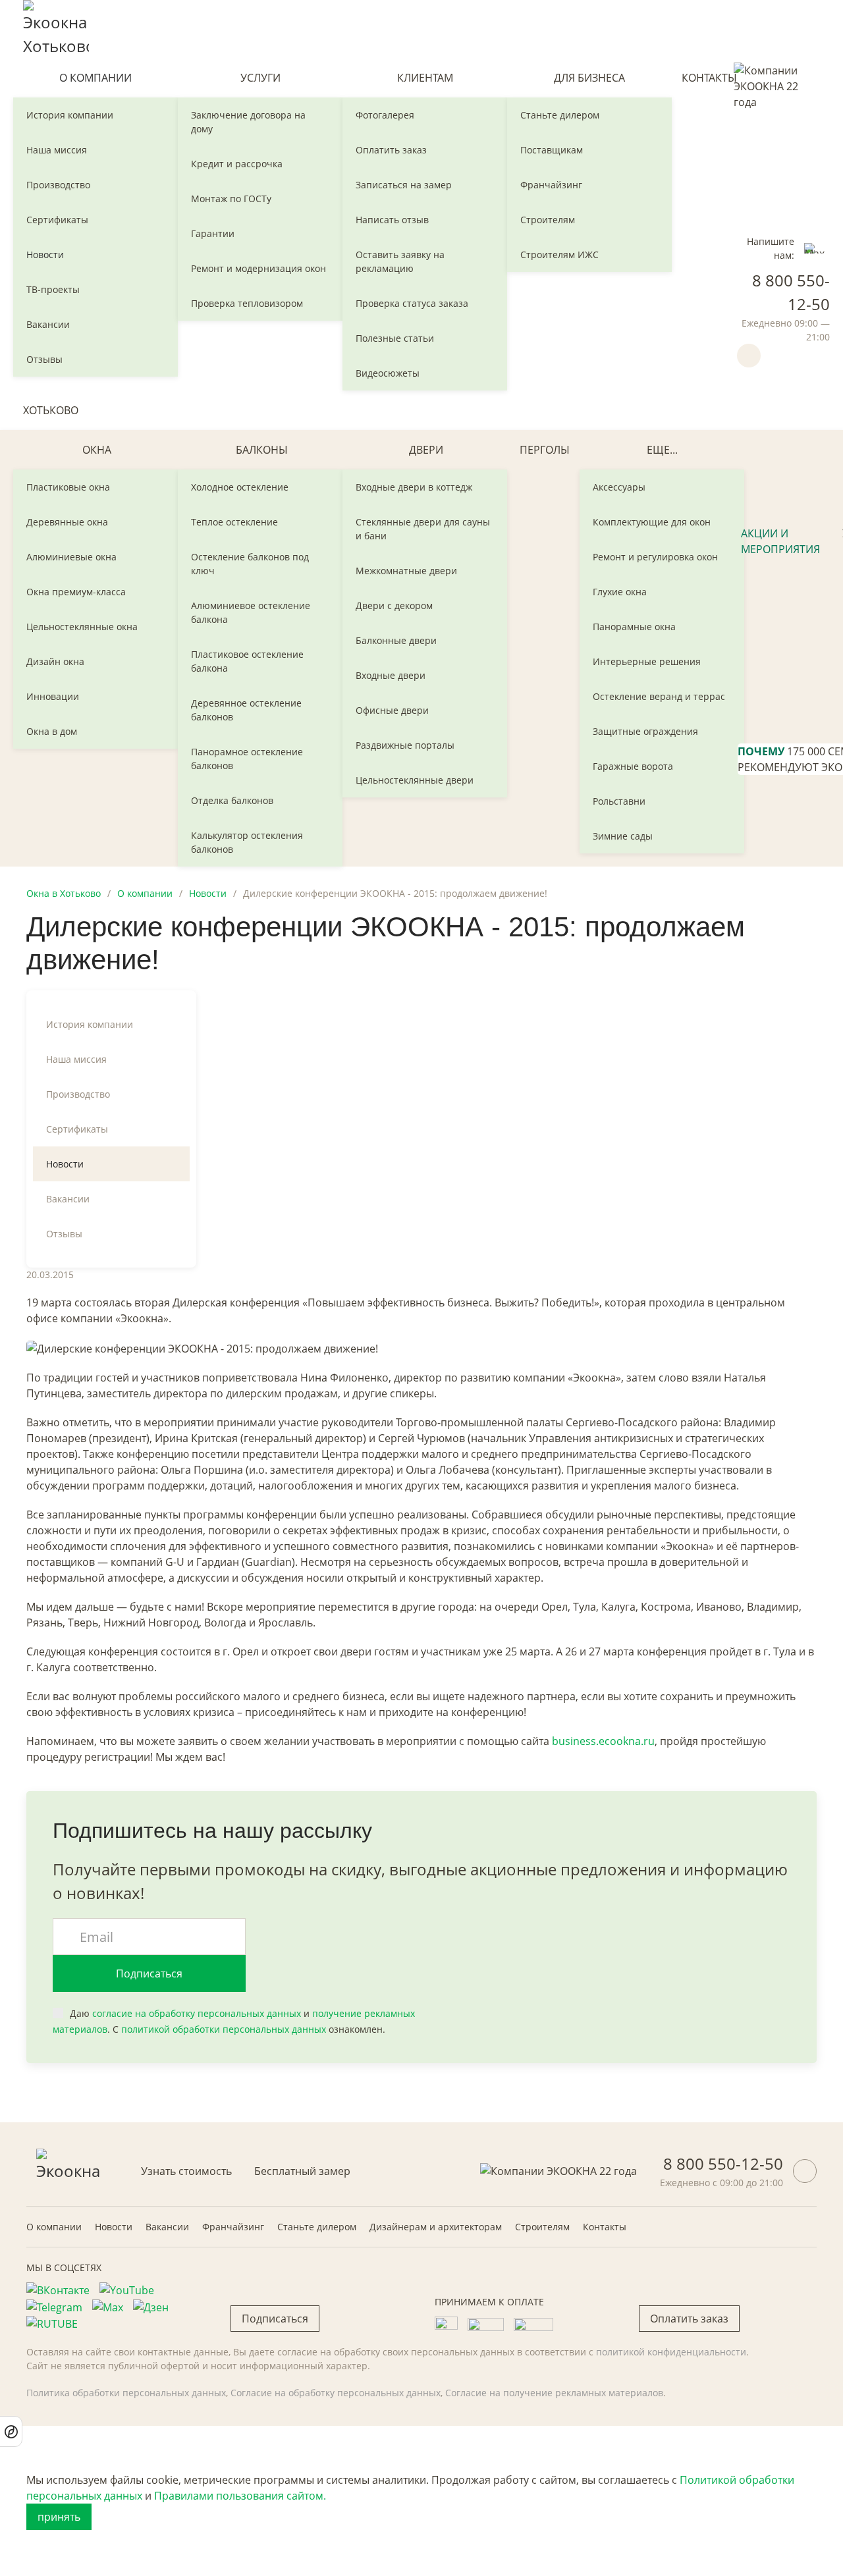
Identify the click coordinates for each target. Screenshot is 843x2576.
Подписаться (149, 1973)
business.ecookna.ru (603, 1741)
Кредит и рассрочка (237, 164)
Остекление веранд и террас (659, 696)
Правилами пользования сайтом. (240, 2496)
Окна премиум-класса (76, 592)
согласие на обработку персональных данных (197, 2013)
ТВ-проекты (53, 289)
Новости (45, 255)
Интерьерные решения (647, 661)
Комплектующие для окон (652, 522)
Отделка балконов (232, 800)
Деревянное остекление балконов (246, 710)
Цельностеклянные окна (82, 627)
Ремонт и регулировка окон (655, 557)
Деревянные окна (67, 522)
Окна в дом (52, 731)
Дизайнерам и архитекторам (436, 2227)
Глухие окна (620, 592)
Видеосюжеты (388, 373)
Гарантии (213, 233)
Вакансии (48, 324)
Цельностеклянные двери (415, 780)
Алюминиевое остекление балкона (251, 612)
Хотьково (51, 410)
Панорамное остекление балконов (247, 759)
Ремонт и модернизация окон (258, 268)
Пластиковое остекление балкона (247, 661)
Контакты (709, 78)
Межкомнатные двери (406, 571)
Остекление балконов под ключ (250, 564)
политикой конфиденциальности (671, 2352)
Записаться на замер (404, 185)
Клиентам (425, 78)
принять (59, 2517)
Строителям (548, 220)
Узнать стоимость (186, 2171)
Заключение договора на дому (248, 122)
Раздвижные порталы (405, 745)
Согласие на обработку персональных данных (336, 2393)
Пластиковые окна (68, 487)
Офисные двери (392, 710)
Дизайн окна (55, 661)
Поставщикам (552, 150)
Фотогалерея (385, 115)
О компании (95, 78)
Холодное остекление (240, 487)
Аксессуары (619, 487)
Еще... (662, 450)
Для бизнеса (589, 78)
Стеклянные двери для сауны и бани (423, 529)
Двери (426, 450)
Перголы (545, 450)
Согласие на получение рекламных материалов (554, 2393)
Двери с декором (394, 605)
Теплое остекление (234, 522)
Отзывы (44, 359)
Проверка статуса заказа (412, 303)
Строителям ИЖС (559, 255)
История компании (70, 115)
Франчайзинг (551, 185)
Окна (97, 450)
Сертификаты (57, 220)
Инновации (53, 696)
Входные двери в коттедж (414, 487)
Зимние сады (623, 836)
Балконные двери (396, 640)
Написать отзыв (392, 220)
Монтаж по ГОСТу (231, 199)
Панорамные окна (634, 627)
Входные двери (391, 675)
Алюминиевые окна (71, 557)
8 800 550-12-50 (723, 2163)
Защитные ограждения (645, 731)
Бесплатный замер (302, 2171)
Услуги (260, 78)
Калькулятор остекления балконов (247, 842)
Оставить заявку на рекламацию (400, 261)
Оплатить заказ (391, 150)
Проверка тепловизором (247, 303)
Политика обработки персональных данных (126, 2393)
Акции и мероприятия (780, 541)
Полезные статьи (395, 338)
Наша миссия (57, 150)
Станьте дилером (560, 115)
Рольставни (619, 801)
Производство (58, 185)
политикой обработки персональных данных (224, 2029)
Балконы (262, 450)
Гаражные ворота (633, 766)
